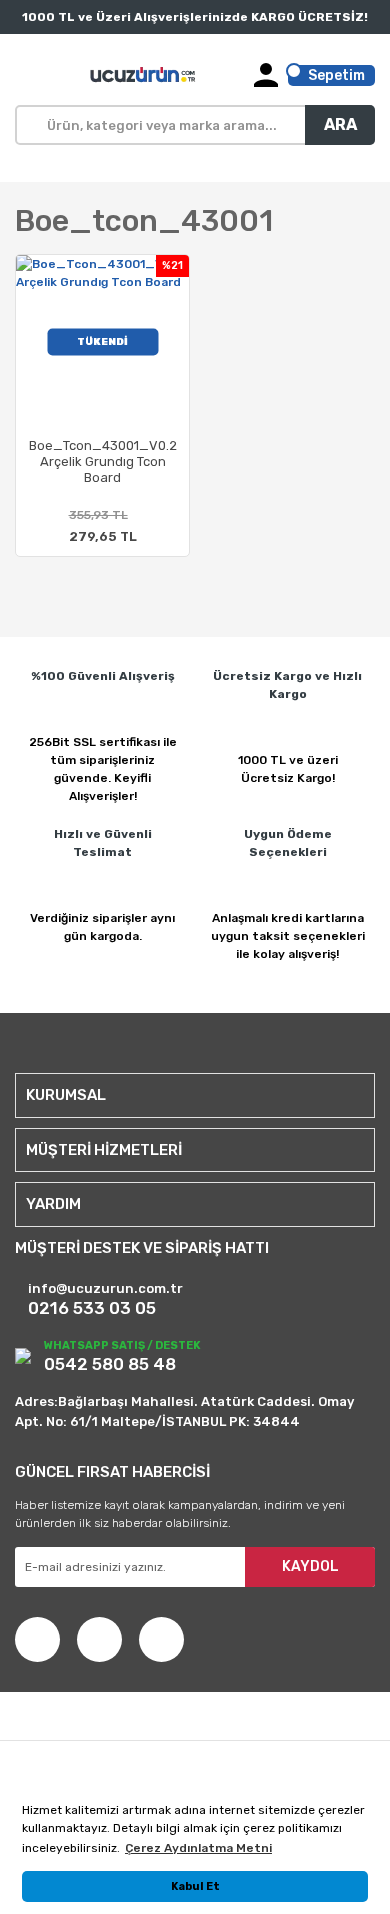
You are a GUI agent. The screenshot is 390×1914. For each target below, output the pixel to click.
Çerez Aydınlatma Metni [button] (198, 1848)
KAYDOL (310, 1566)
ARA (340, 124)
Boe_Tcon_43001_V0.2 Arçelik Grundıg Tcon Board (103, 461)
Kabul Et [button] (195, 1886)
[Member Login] (266, 75)
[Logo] (144, 75)
